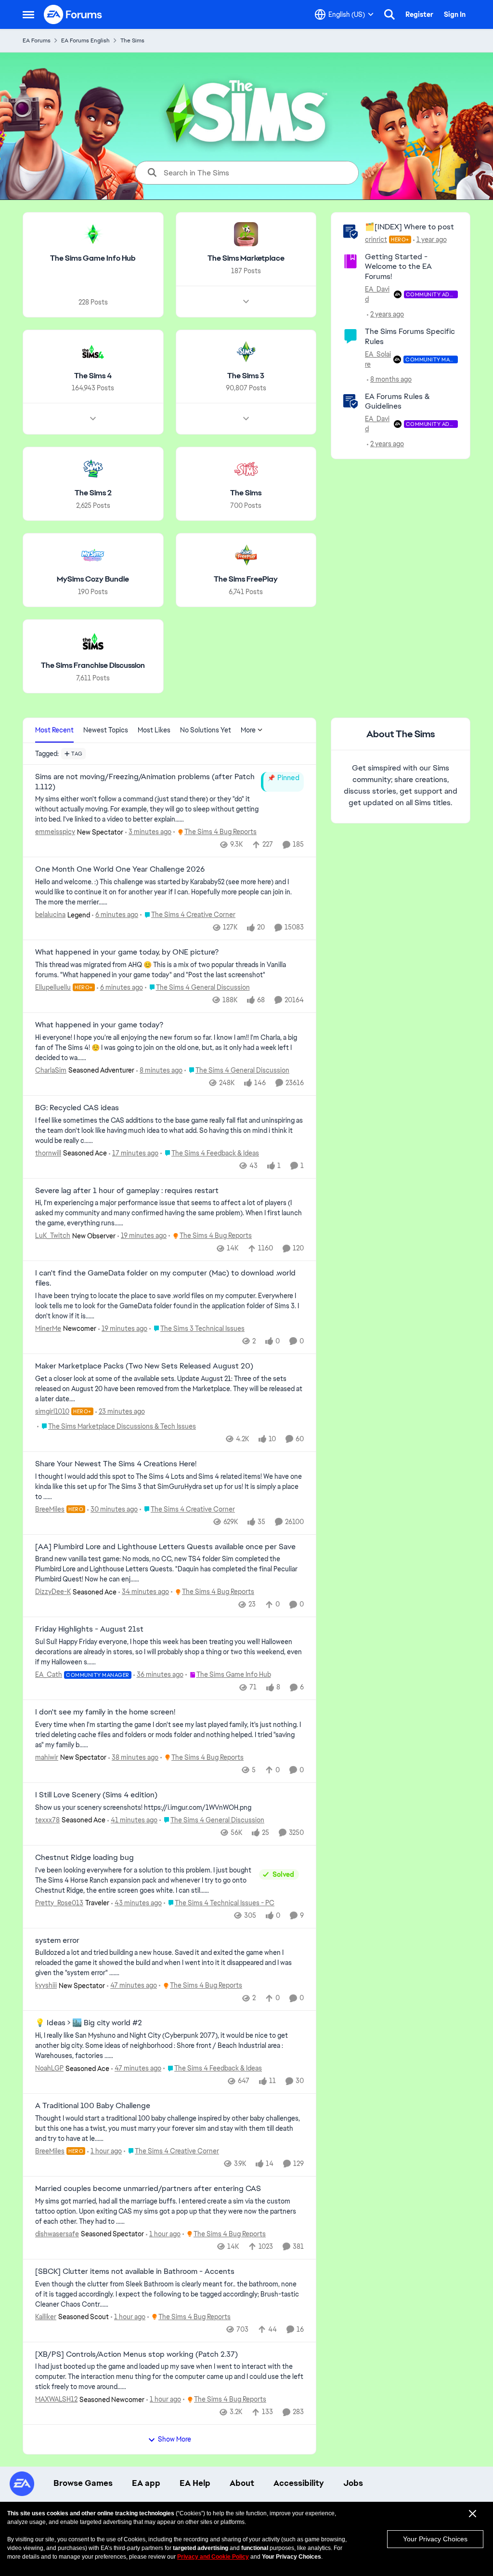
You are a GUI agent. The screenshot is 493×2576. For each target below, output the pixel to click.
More (248, 730)
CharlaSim (51, 1070)
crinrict (376, 239)
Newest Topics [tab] (106, 730)
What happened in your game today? (99, 1025)
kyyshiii (46, 1985)
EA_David (377, 294)
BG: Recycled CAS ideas (77, 1108)
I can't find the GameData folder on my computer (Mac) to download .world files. (165, 1278)
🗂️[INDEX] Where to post (409, 227)
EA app (146, 2483)
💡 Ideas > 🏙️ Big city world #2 (89, 2023)
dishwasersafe (57, 2234)
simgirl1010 (52, 1411)
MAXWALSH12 (56, 2399)
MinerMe (48, 1328)
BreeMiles (50, 1509)
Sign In (455, 14)
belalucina (50, 915)
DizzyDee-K (53, 1592)
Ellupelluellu (53, 987)
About (242, 2483)
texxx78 (47, 1820)
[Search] (389, 14)
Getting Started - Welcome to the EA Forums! (398, 267)
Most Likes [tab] (154, 730)
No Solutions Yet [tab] (206, 730)
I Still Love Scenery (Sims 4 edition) (96, 1795)
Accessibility (299, 2483)
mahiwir (47, 1757)
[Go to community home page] (73, 14)
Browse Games (83, 2483)
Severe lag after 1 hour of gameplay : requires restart (127, 1191)
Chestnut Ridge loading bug (84, 1858)
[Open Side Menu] (28, 14)
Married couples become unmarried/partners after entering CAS (148, 2189)
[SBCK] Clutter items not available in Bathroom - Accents (135, 2271)
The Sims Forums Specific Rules (410, 336)
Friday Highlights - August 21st (89, 1629)
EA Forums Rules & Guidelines (397, 401)
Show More (175, 2439)
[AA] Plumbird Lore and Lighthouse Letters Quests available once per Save (165, 1547)
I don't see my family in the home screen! (105, 1712)
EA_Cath (49, 1674)
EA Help (195, 2483)
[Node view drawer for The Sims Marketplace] (246, 302)
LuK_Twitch (53, 1235)
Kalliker (46, 2317)
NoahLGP (49, 2068)
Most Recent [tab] (54, 730)
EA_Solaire (378, 359)
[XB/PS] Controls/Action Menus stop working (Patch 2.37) (136, 2354)
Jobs (353, 2483)
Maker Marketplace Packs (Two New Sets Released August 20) (144, 1366)
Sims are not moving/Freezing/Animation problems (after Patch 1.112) (145, 782)
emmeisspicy (55, 832)
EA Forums (37, 40)
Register (419, 14)
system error (57, 1940)
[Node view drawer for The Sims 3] (246, 419)
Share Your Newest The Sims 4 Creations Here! (116, 1464)
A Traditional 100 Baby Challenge (93, 2106)
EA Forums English (85, 40)
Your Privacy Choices (435, 2539)
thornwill (48, 1153)
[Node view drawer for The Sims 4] (93, 419)
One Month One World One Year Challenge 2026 (120, 869)
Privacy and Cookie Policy (213, 2557)
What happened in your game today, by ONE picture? (127, 952)
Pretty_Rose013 (59, 1903)
